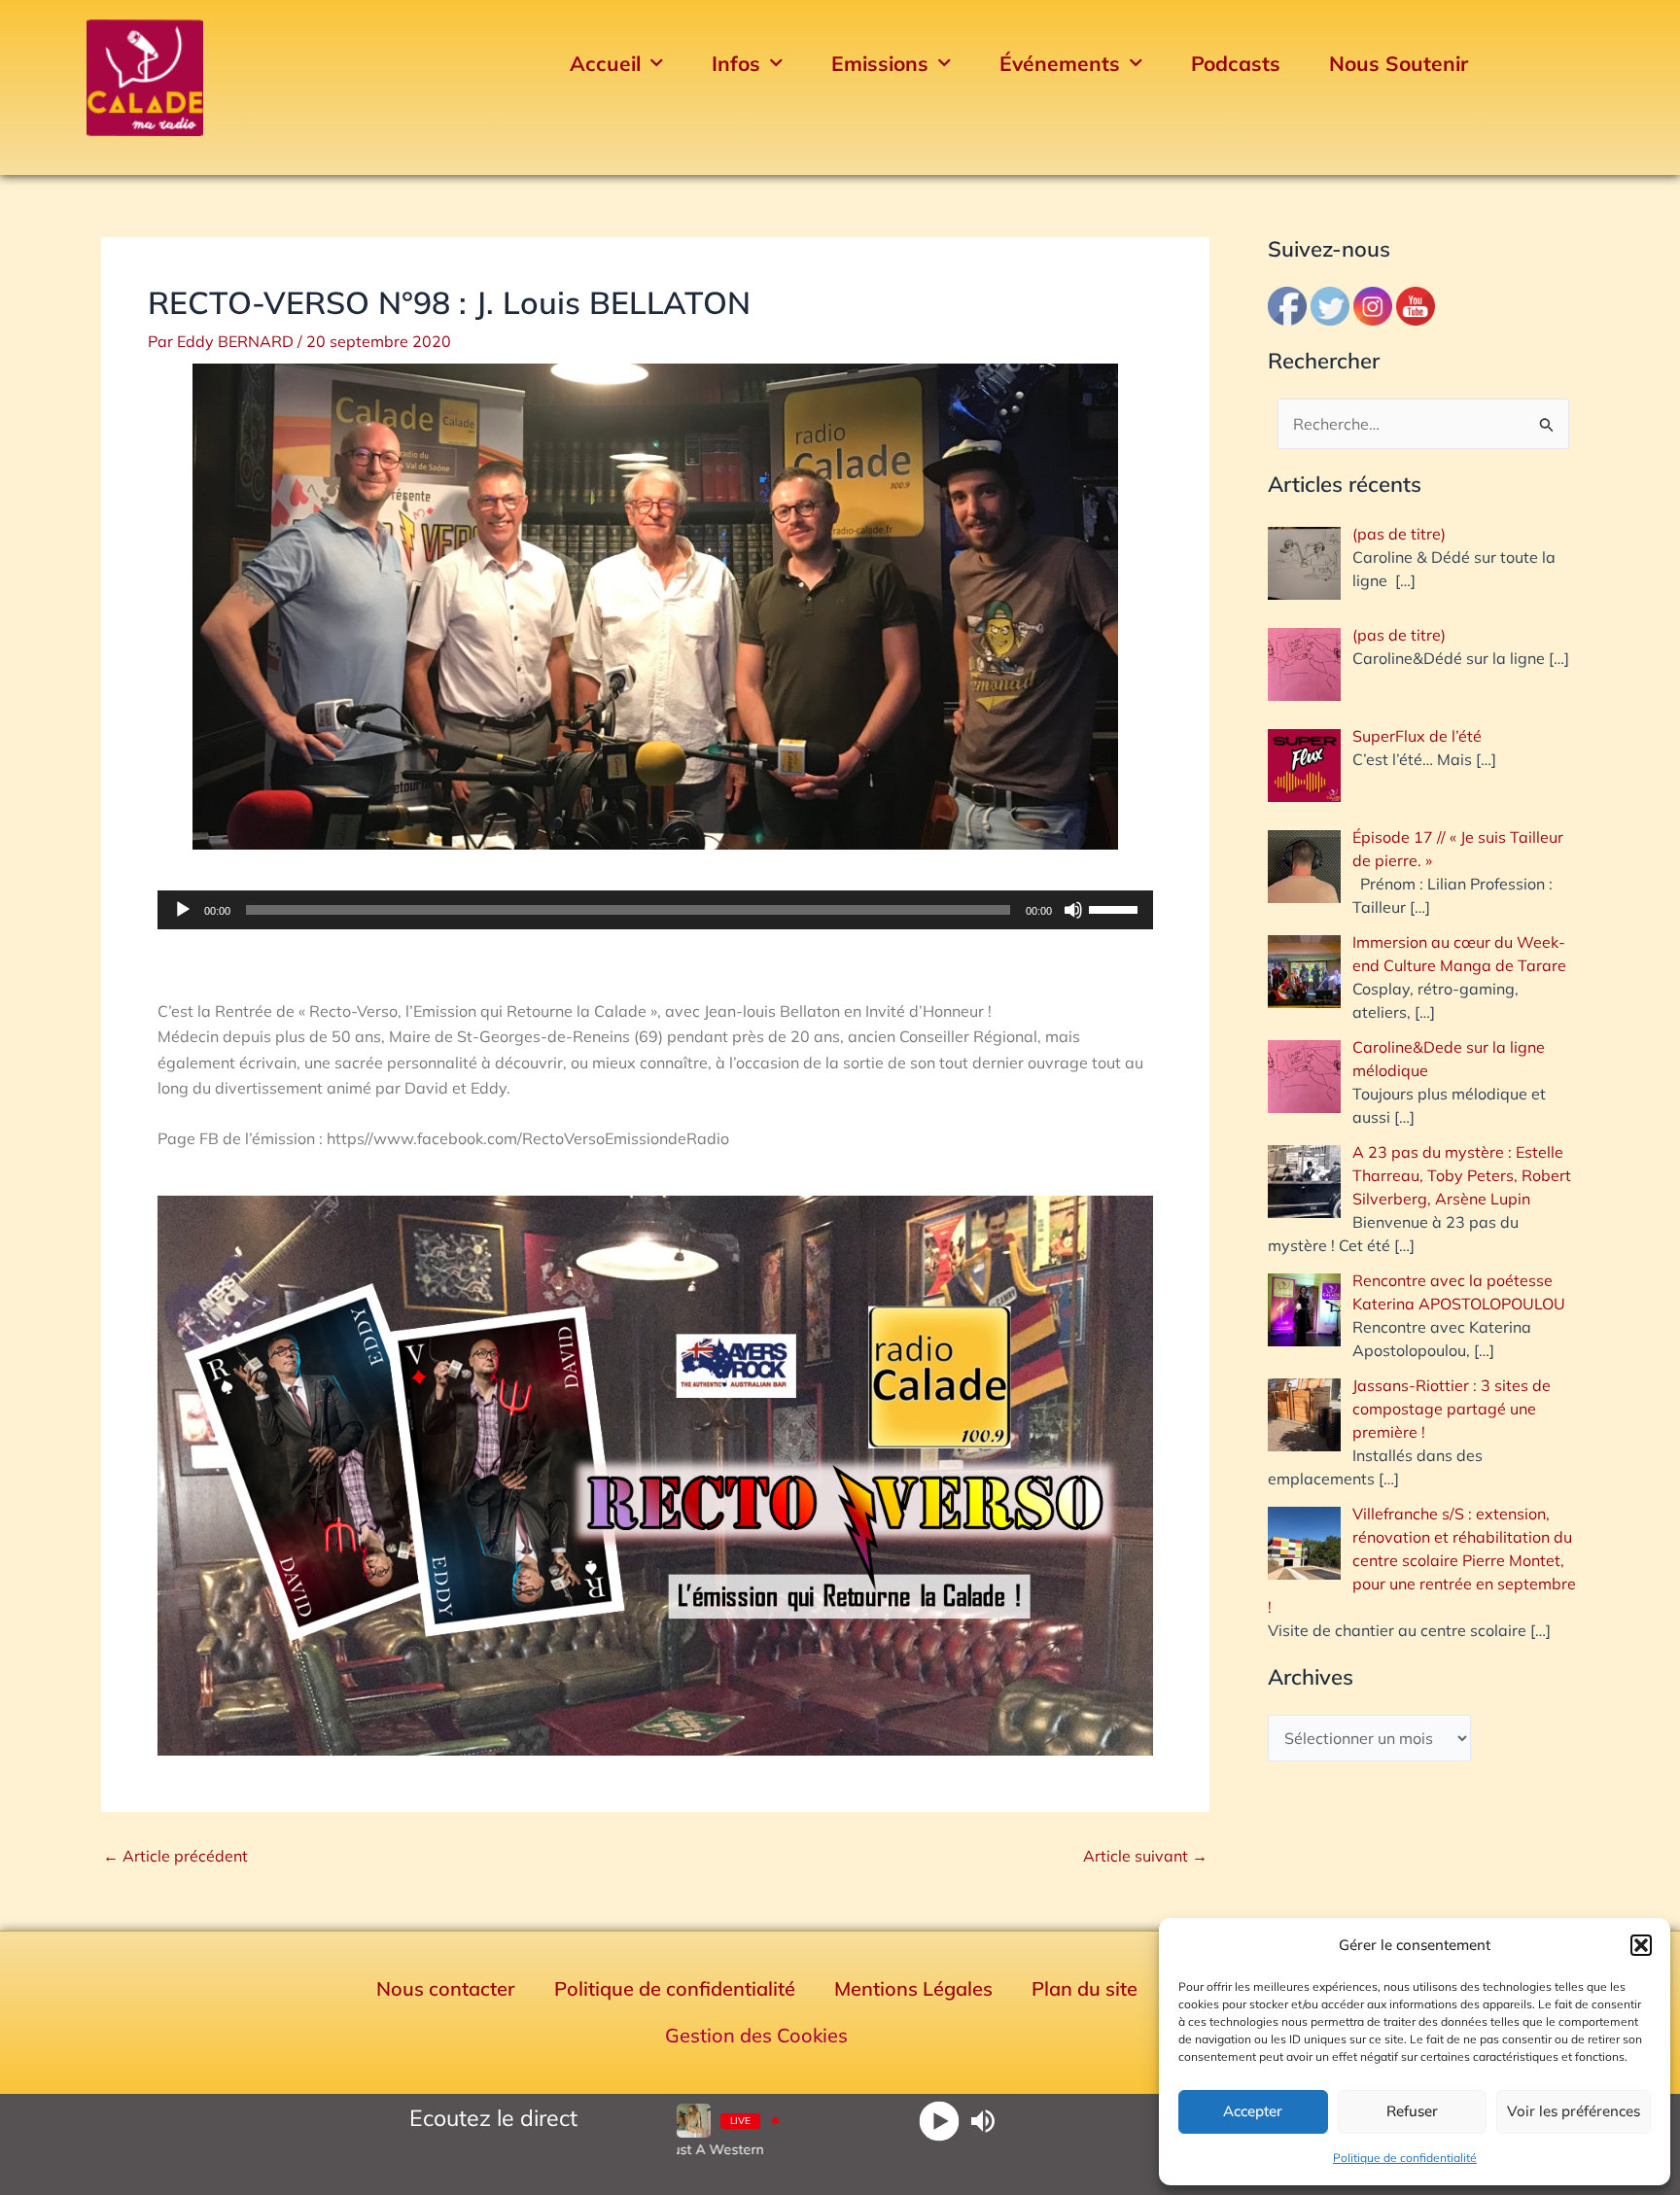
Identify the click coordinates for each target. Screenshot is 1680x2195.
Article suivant (1145, 1856)
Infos (736, 63)
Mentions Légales (913, 1988)
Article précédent (175, 1856)
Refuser (1412, 2111)
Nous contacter (446, 1988)
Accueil (605, 63)
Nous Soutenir (1399, 63)
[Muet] (1073, 910)
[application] (655, 910)
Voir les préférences (1574, 2111)
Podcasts (1236, 63)
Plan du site (1085, 1988)
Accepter (1253, 2111)
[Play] (940, 2121)
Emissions (880, 63)
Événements (1060, 63)
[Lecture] (183, 910)
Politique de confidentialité (1405, 2158)
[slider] (1116, 908)
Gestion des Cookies (756, 2035)
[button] (1641, 1945)
